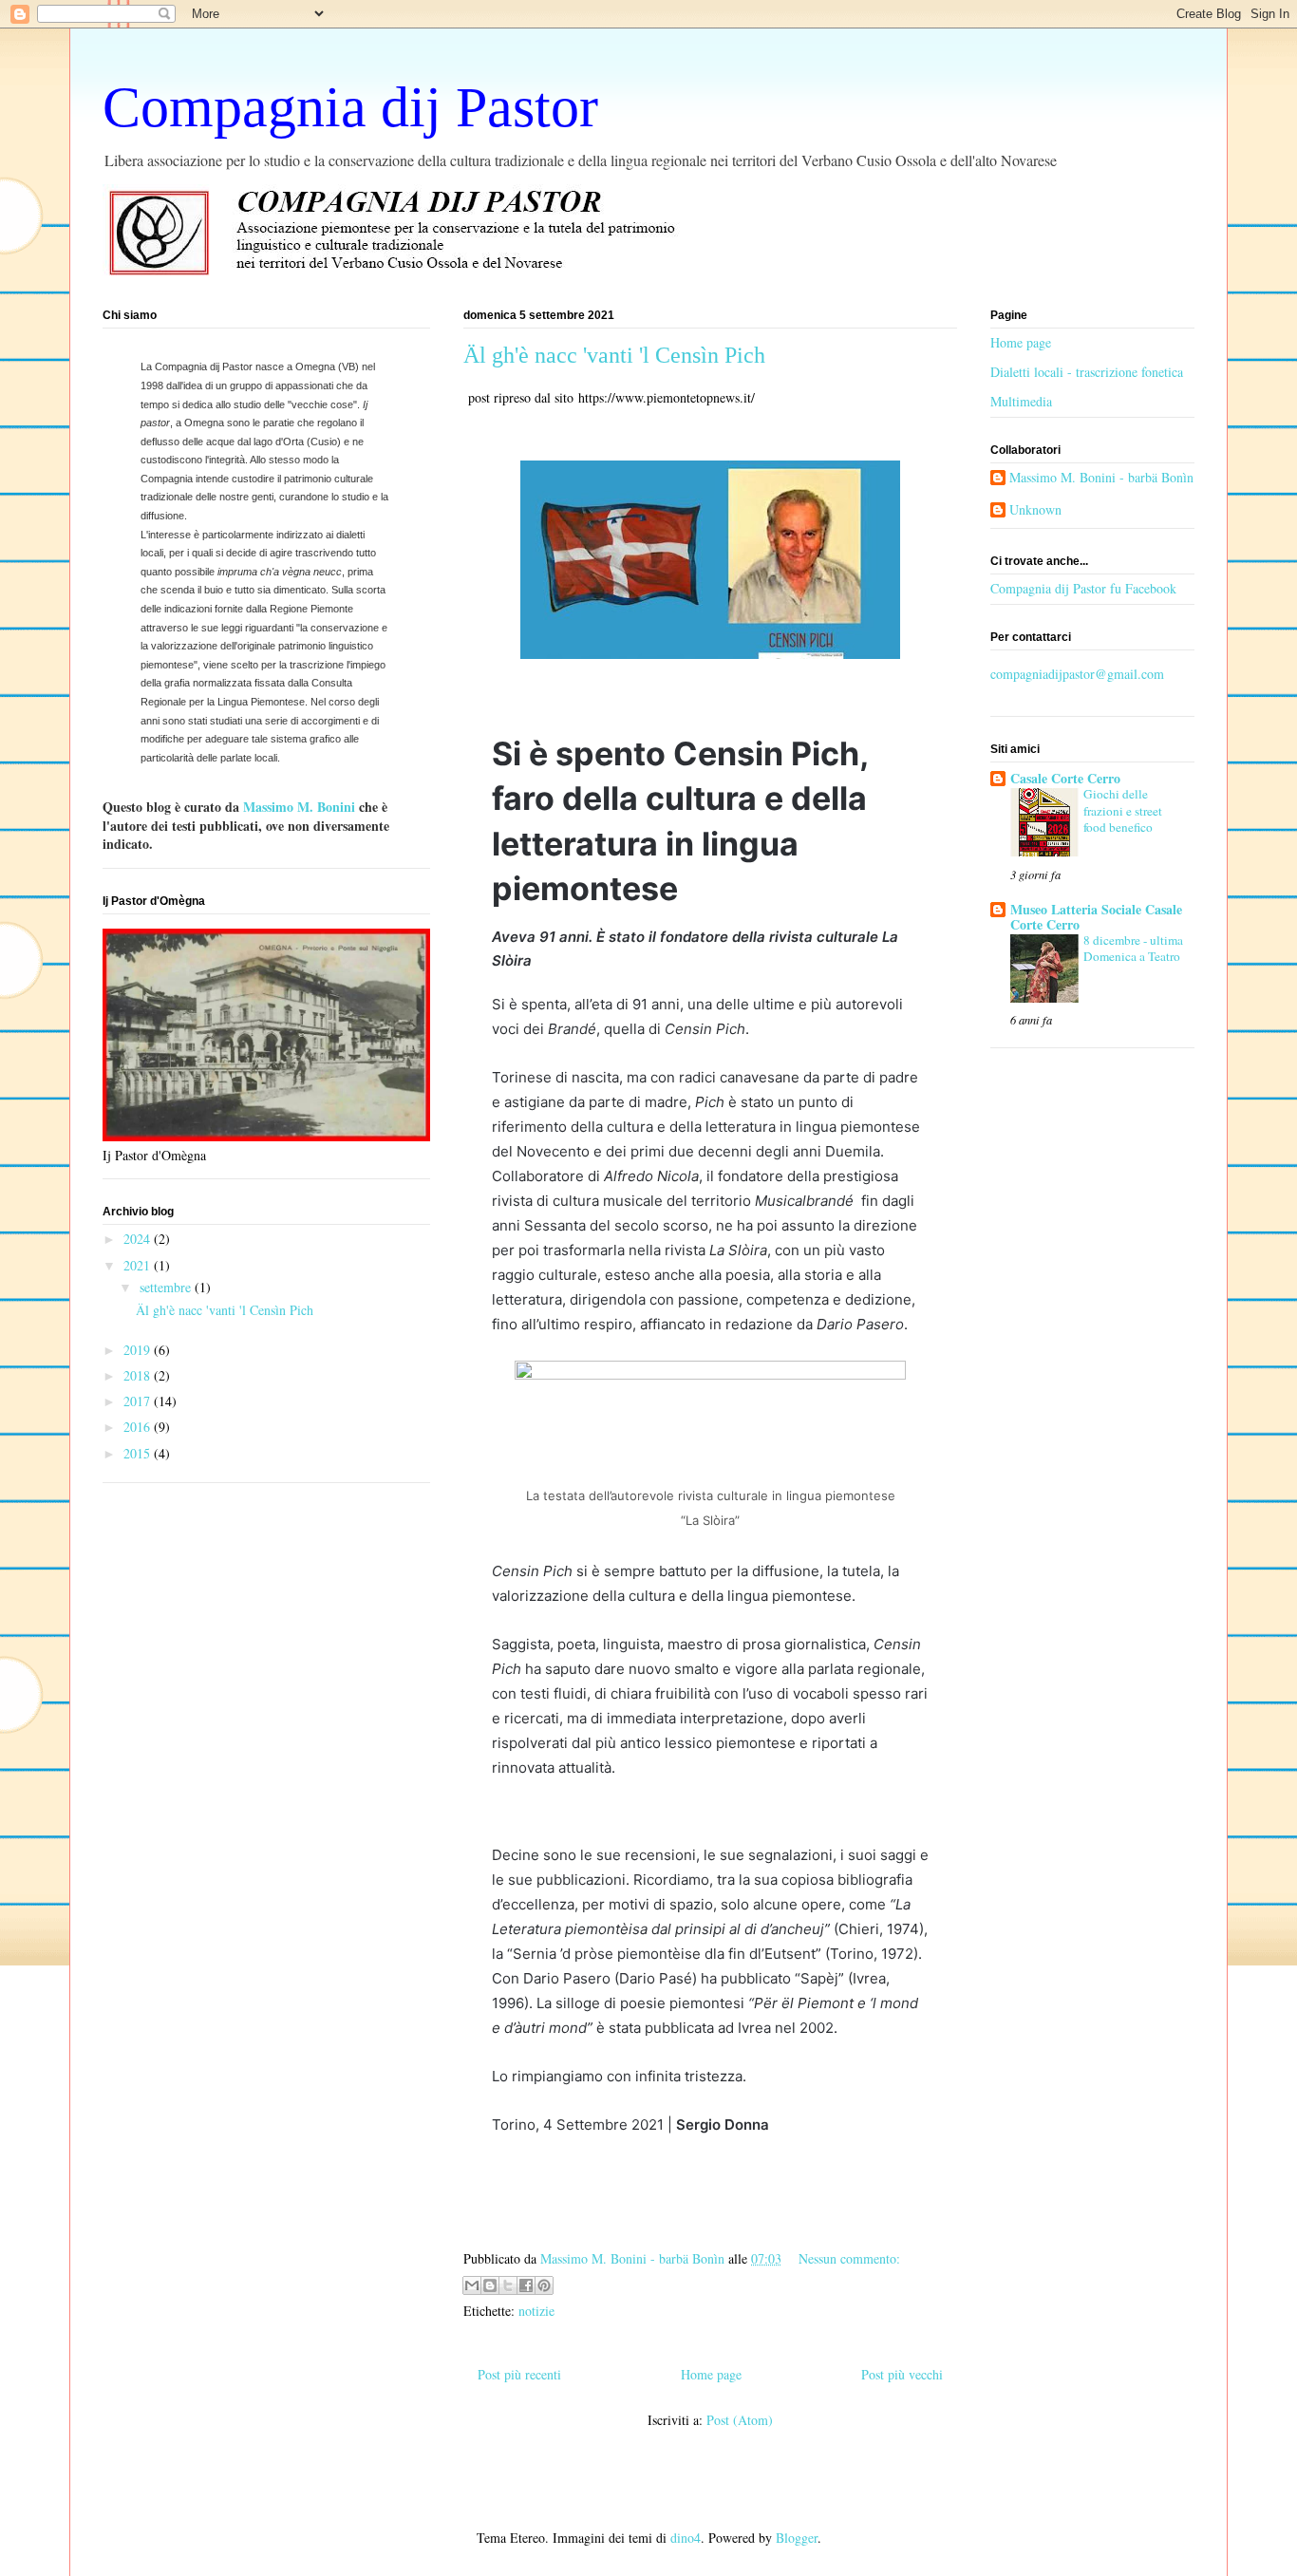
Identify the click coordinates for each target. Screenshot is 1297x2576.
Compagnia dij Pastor (350, 107)
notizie (536, 2311)
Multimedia (1021, 401)
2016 (139, 1427)
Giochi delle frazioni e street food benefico (1123, 810)
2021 (139, 1265)
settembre (167, 1287)
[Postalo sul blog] (490, 2285)
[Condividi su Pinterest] (544, 2285)
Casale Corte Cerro (1065, 778)
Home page (711, 2374)
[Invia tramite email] (472, 2285)
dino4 (686, 2538)
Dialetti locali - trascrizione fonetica (1087, 372)
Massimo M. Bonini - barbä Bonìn (1101, 478)
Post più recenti (519, 2374)
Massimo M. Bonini (301, 807)
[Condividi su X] (508, 2285)
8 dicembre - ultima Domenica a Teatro (1133, 948)
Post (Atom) (740, 2420)
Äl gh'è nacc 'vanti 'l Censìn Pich (614, 355)
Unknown (1035, 510)
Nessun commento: (849, 2258)
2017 (139, 1401)
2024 (139, 1239)
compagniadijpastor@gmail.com (1077, 674)
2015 (139, 1453)
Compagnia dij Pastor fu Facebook (1083, 588)
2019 (139, 1350)
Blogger (797, 2538)
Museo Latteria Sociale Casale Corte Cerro (1096, 917)
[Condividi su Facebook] (526, 2285)
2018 (139, 1375)
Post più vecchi (902, 2374)
